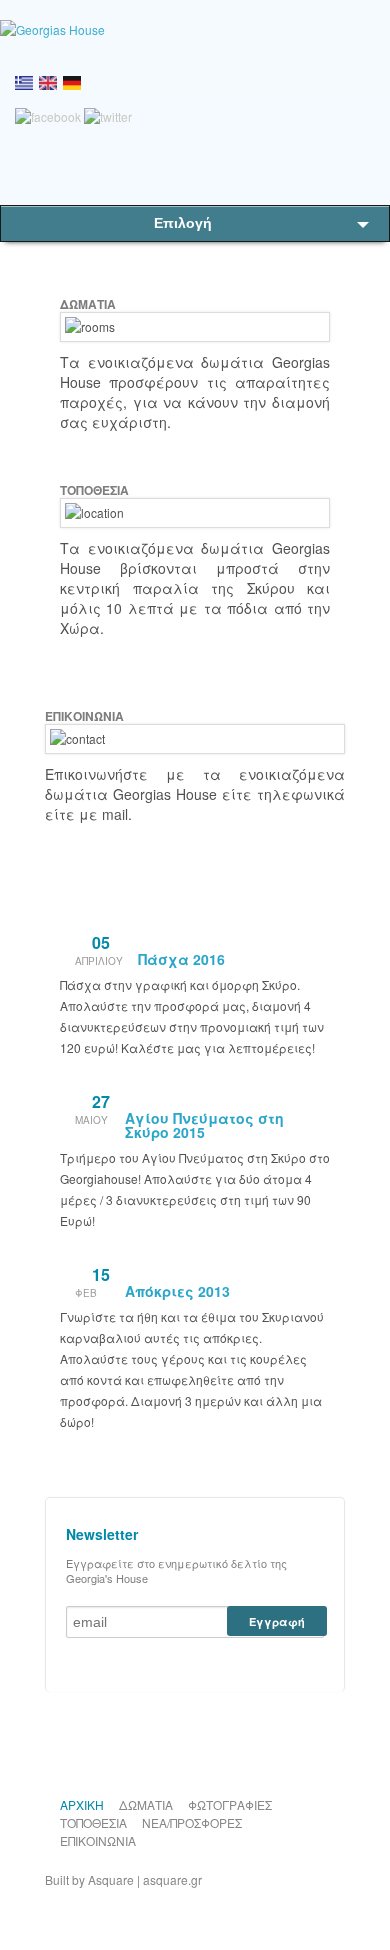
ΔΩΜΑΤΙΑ (146, 1804)
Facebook (209, 1739)
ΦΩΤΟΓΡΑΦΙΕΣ (230, 1804)
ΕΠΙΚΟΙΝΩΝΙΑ (98, 1840)
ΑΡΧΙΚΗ (82, 1804)
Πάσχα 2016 (181, 959)
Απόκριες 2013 (177, 1291)
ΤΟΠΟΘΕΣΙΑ (93, 1822)
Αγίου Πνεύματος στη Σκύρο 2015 (204, 1125)
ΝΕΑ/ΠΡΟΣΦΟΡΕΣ (192, 1822)
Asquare (111, 1879)
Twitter (177, 1739)
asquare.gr (172, 1879)
